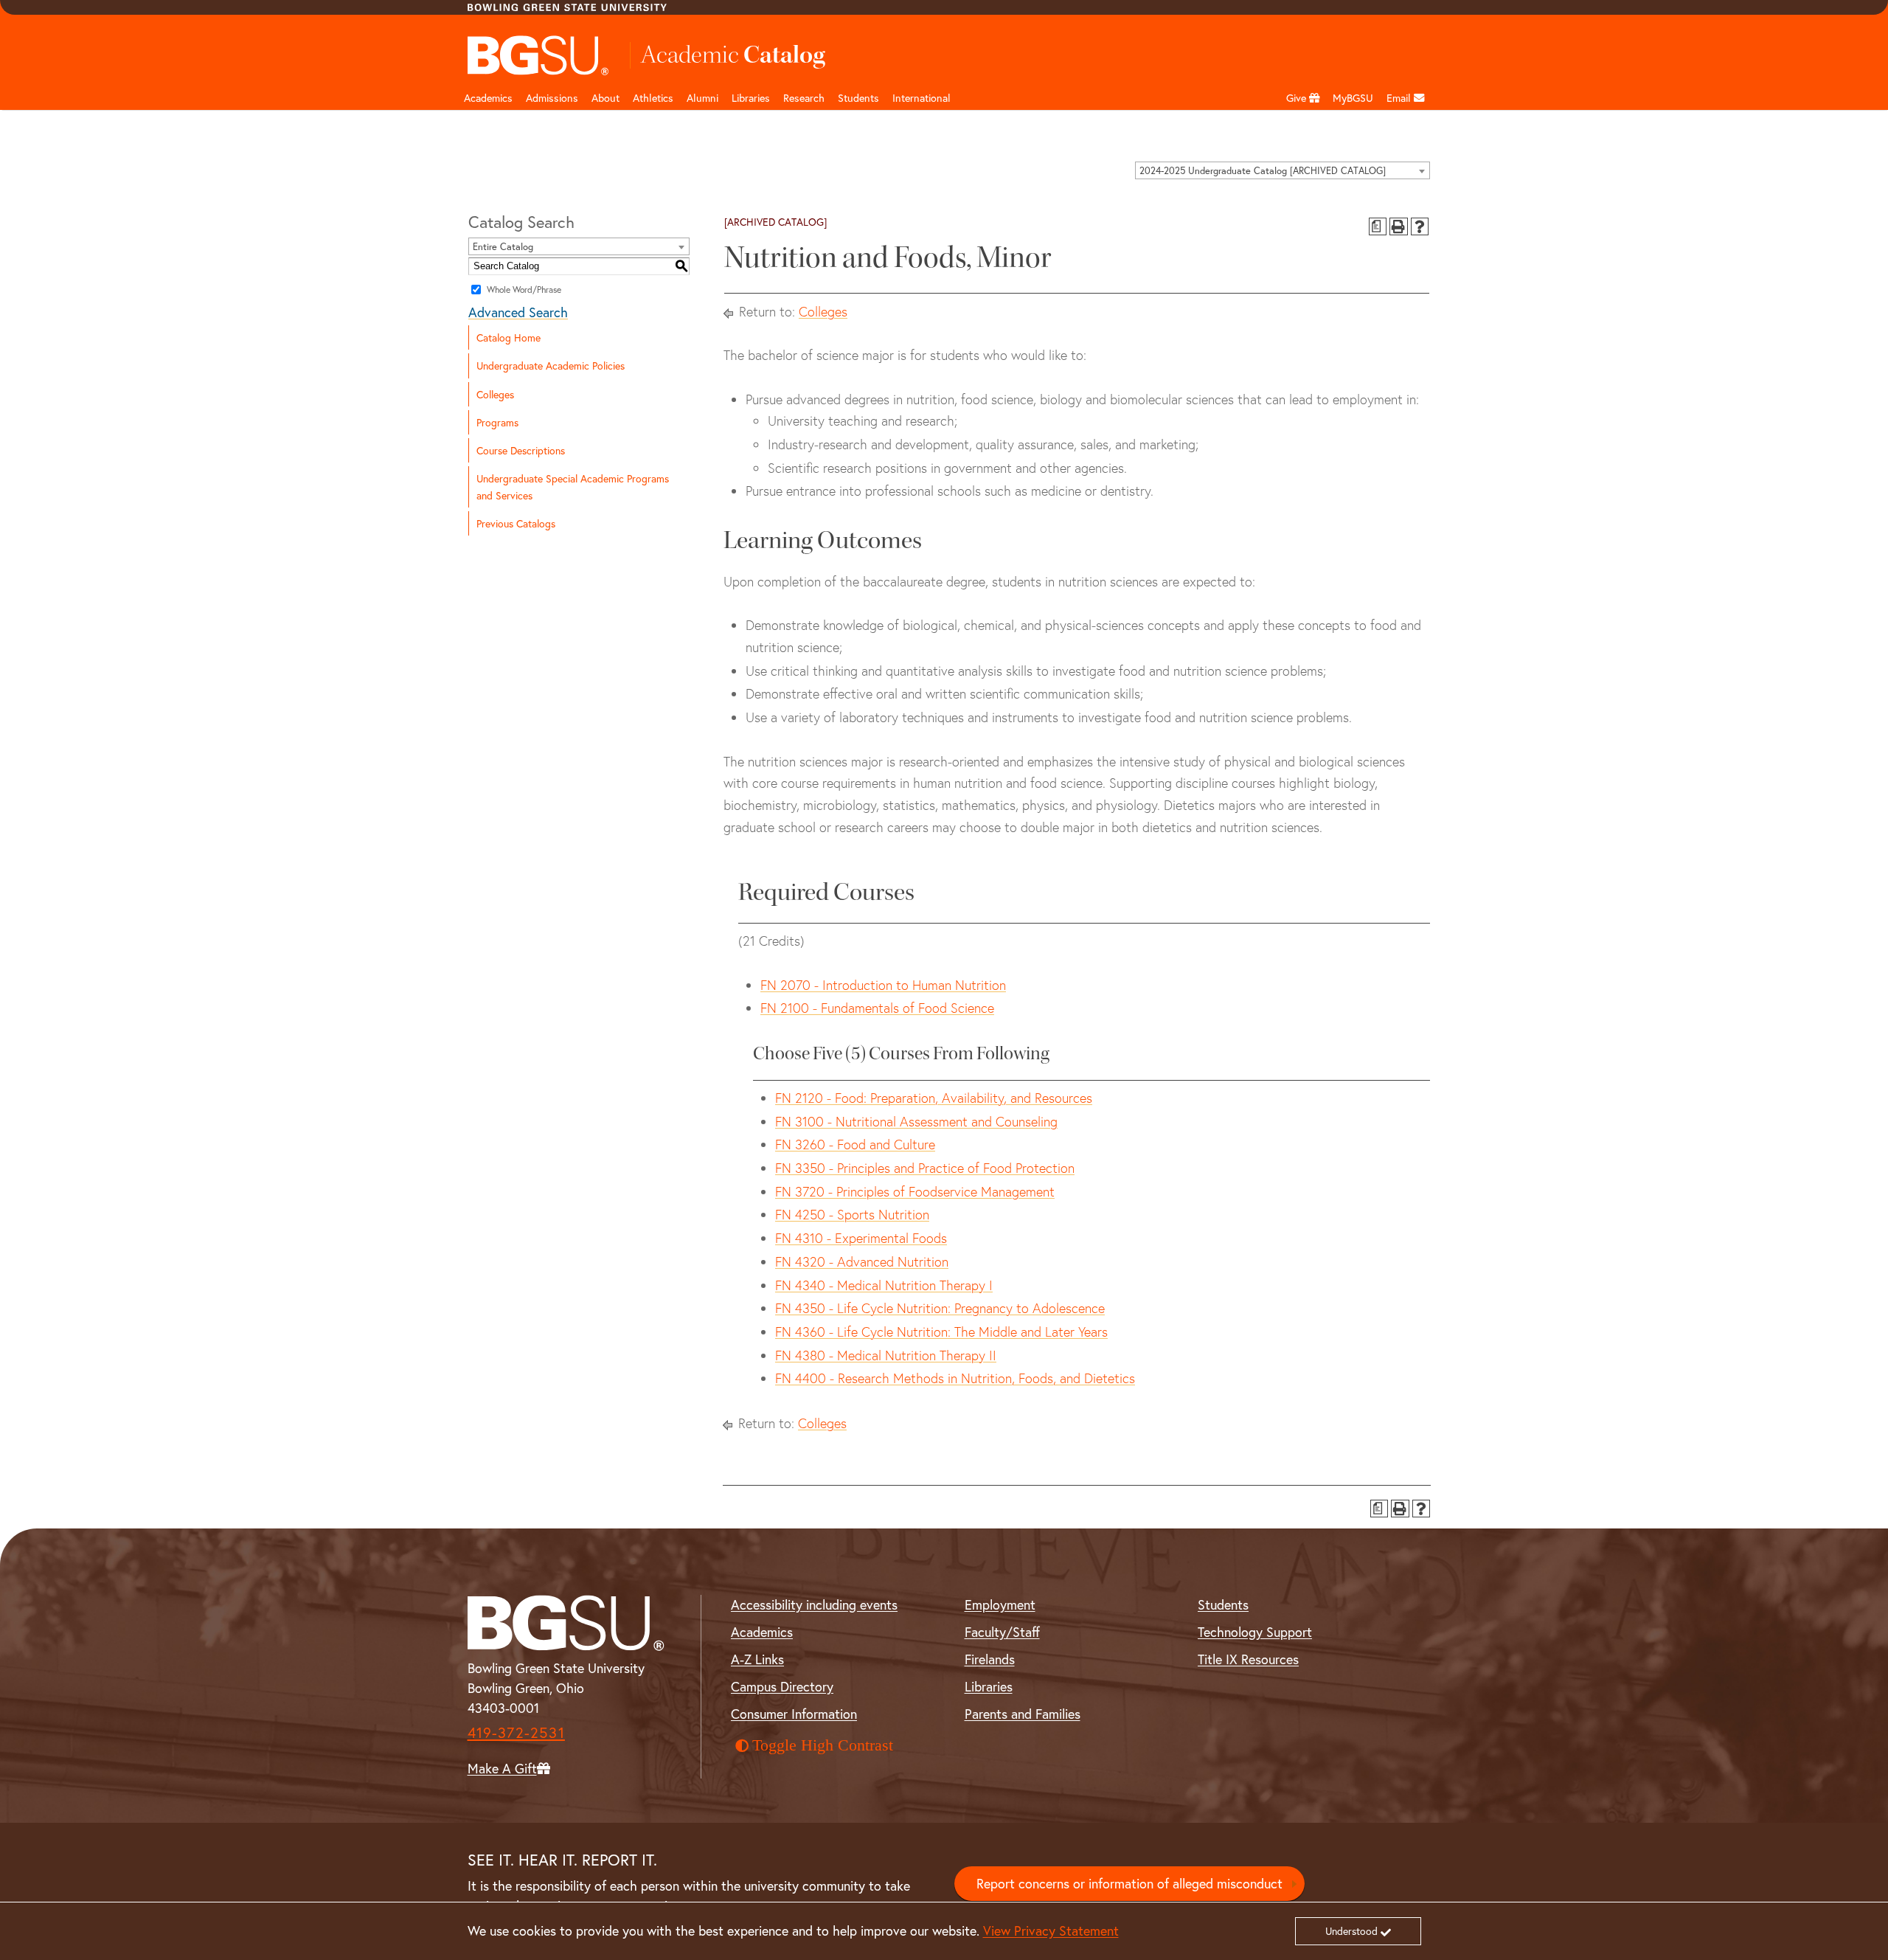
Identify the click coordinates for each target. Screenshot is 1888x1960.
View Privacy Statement (1051, 1930)
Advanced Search (518, 312)
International (922, 98)
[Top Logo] (539, 55)
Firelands (990, 1659)
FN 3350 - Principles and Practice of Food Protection (925, 1168)
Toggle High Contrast (823, 1745)
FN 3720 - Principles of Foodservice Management (915, 1192)
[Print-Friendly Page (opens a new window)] (1399, 227)
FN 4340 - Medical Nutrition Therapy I (884, 1285)
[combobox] (1283, 170)
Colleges (495, 394)
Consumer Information (794, 1714)
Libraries (751, 98)
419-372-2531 (516, 1732)
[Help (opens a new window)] (1420, 227)
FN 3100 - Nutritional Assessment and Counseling (916, 1122)
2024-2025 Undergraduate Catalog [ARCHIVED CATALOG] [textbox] (1263, 171)
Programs (497, 422)
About (605, 98)
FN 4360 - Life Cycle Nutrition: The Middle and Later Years (941, 1332)
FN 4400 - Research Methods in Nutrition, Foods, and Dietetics (955, 1378)
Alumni (702, 98)
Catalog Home (509, 337)
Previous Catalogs (516, 523)
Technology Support (1255, 1632)
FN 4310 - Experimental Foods (861, 1238)
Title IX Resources (1248, 1659)
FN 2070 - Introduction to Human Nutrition (883, 985)
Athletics (653, 98)
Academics (488, 98)
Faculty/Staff (1002, 1632)
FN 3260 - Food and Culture (855, 1145)
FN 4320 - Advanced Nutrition (862, 1262)
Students (858, 98)
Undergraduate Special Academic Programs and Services (573, 487)
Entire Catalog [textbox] (503, 247)
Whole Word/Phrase (524, 290)
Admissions (552, 98)
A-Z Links (757, 1659)
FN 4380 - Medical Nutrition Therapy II (886, 1355)
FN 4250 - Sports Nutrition (852, 1215)
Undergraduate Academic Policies (551, 366)
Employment (1000, 1604)
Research (804, 98)
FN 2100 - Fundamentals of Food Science (877, 1008)
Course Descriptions (521, 450)
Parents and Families (1023, 1714)
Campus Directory (782, 1686)
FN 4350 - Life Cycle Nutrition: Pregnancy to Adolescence (940, 1308)
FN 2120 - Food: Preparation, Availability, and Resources (934, 1098)
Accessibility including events (814, 1604)
